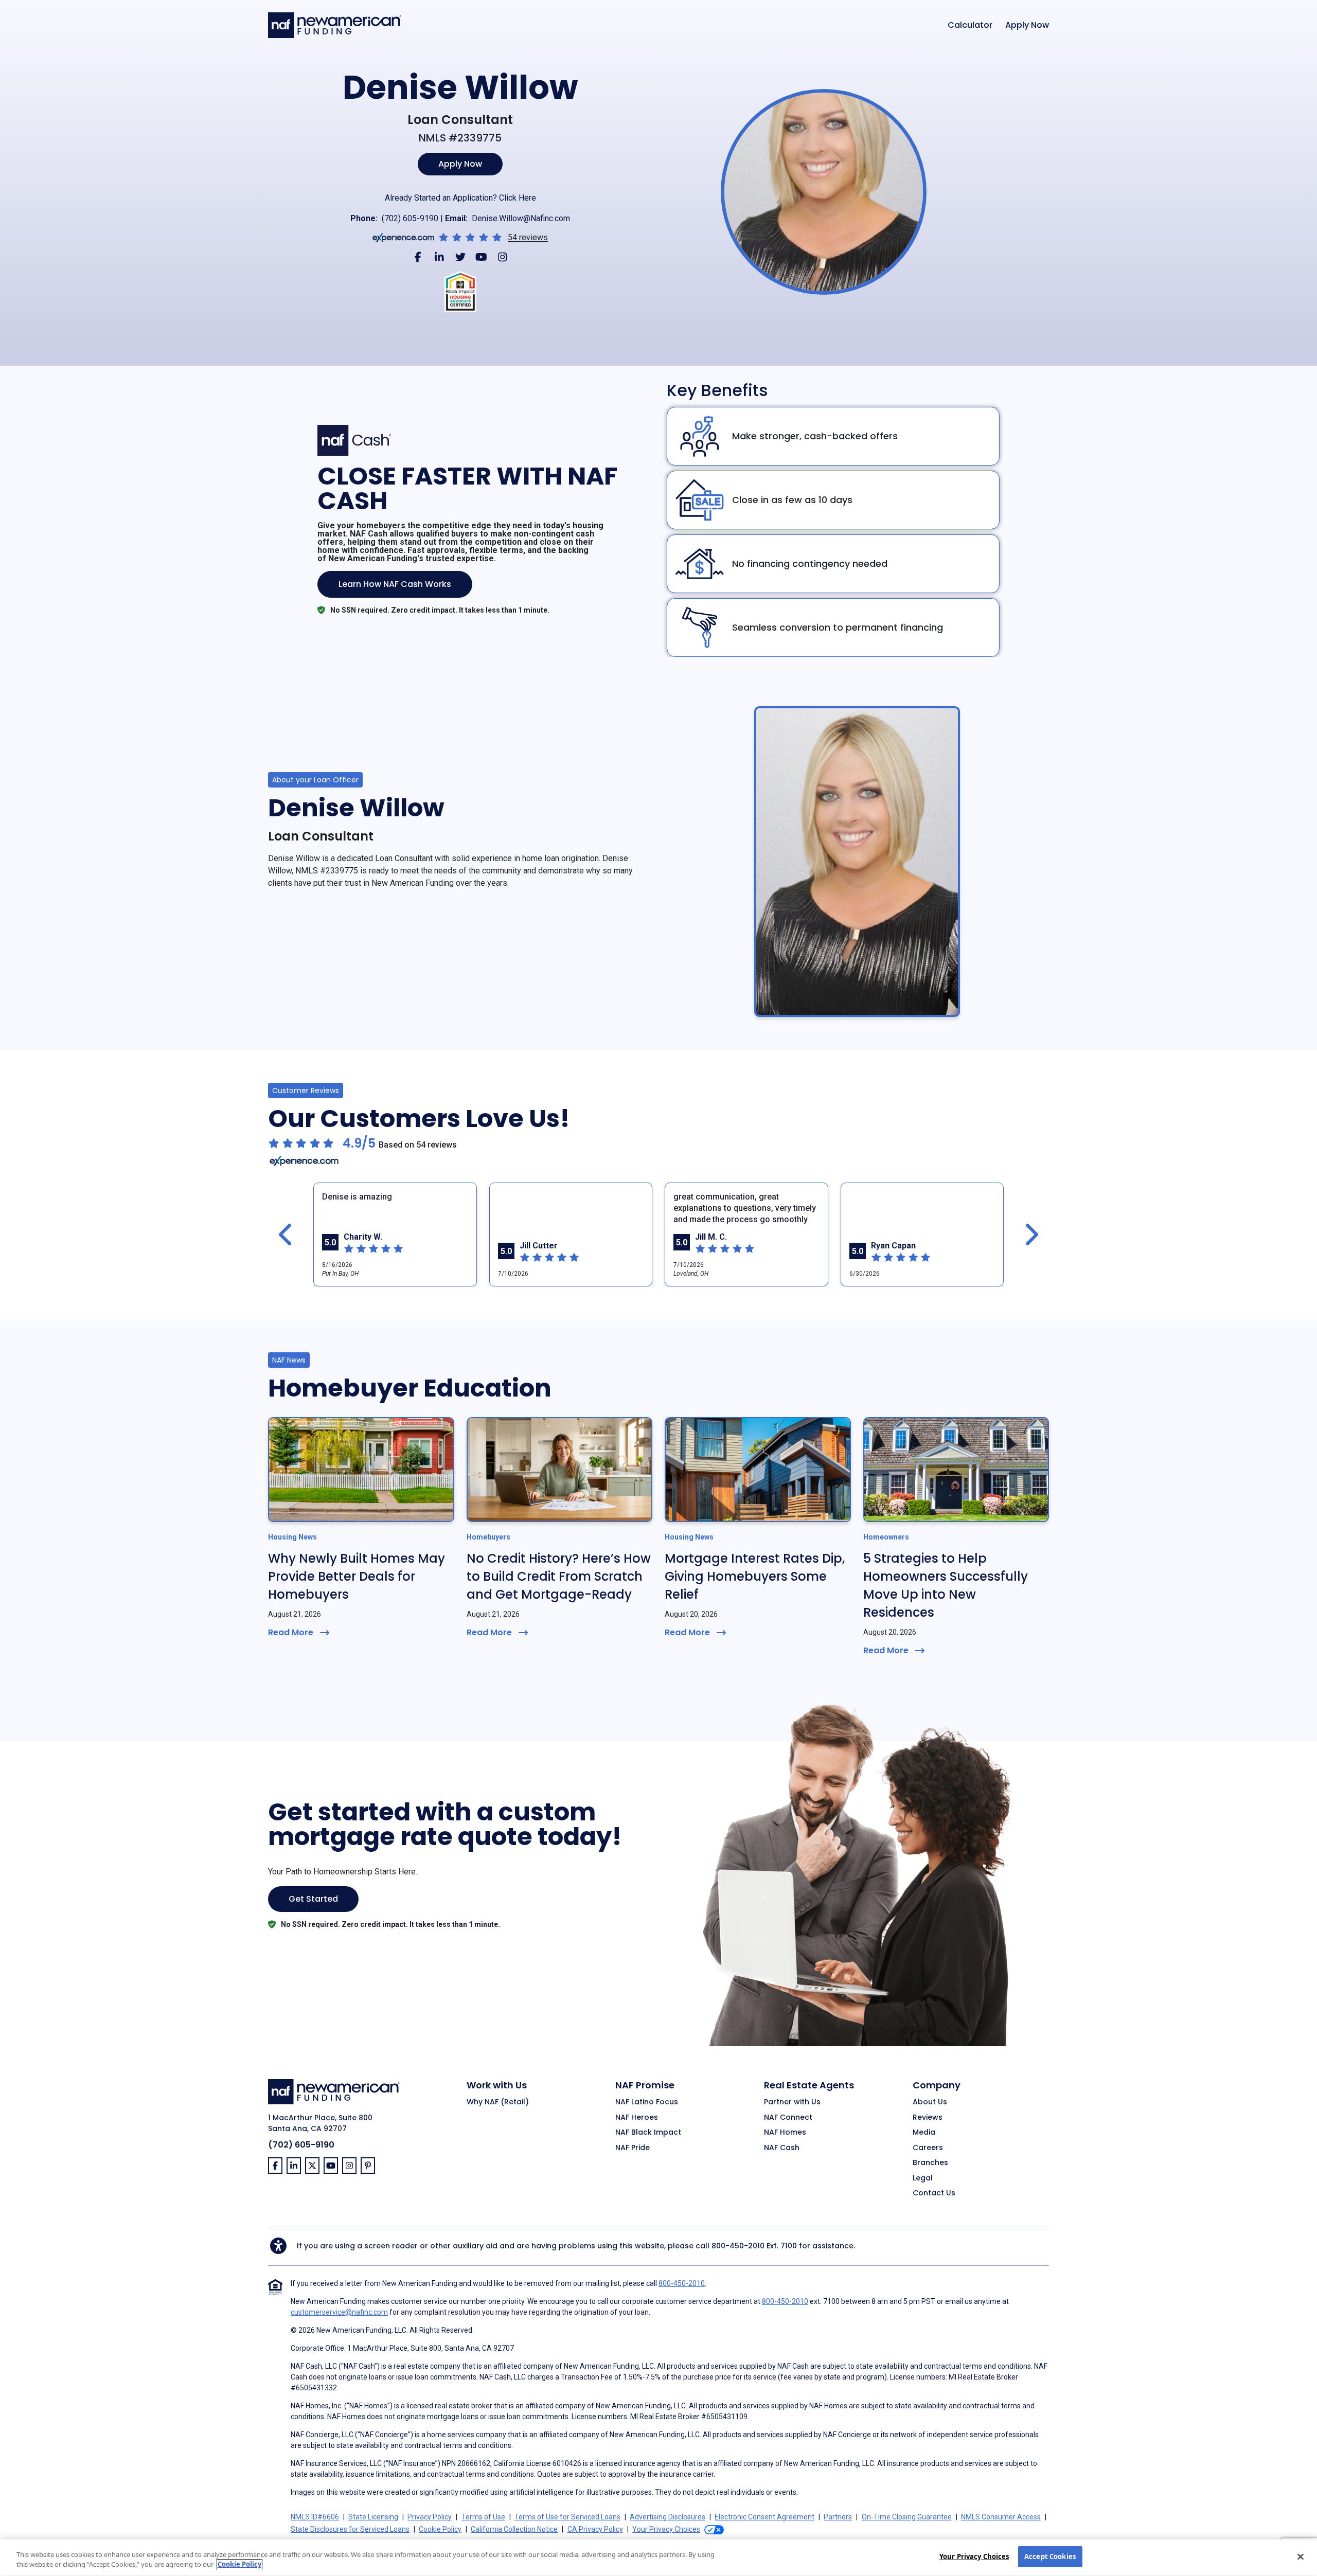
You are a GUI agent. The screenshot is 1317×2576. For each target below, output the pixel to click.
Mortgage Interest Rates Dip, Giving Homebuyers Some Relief (755, 1576)
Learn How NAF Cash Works (395, 584)
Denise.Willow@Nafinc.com (521, 218)
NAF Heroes (637, 2118)
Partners (838, 2517)
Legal (923, 2178)
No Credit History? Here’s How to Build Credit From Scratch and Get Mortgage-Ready (559, 1576)
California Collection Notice (514, 2529)
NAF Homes (785, 2133)
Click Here (518, 198)
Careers (928, 2148)
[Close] (1301, 2556)
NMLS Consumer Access (1001, 2517)
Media (924, 2133)
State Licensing (373, 2517)
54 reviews (528, 238)
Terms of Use (483, 2517)
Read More (291, 1632)
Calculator (970, 25)
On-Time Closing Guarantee (907, 2517)
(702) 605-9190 (410, 218)
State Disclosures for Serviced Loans (350, 2529)
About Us (930, 2102)
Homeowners (886, 1537)
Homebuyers (488, 1537)
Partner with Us (792, 2102)
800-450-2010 (738, 2246)
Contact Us (934, 2193)
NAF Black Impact (648, 2133)
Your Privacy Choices (974, 2556)
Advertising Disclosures (668, 2517)
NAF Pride (633, 2148)
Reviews (928, 2118)
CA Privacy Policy (595, 2529)
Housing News (292, 1537)
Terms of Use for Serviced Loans (567, 2517)
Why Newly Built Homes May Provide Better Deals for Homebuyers (357, 1576)
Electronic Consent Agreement (764, 2517)
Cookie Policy (440, 2529)
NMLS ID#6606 (315, 2517)
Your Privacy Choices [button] (666, 2529)
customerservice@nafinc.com (339, 2312)
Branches (930, 2163)
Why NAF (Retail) (498, 2102)
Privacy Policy (430, 2517)
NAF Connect (788, 2118)
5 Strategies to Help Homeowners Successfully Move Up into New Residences (946, 1585)
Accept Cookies (1050, 2556)
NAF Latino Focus (647, 2102)
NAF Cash (782, 2148)
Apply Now (1027, 25)
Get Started (313, 1899)
